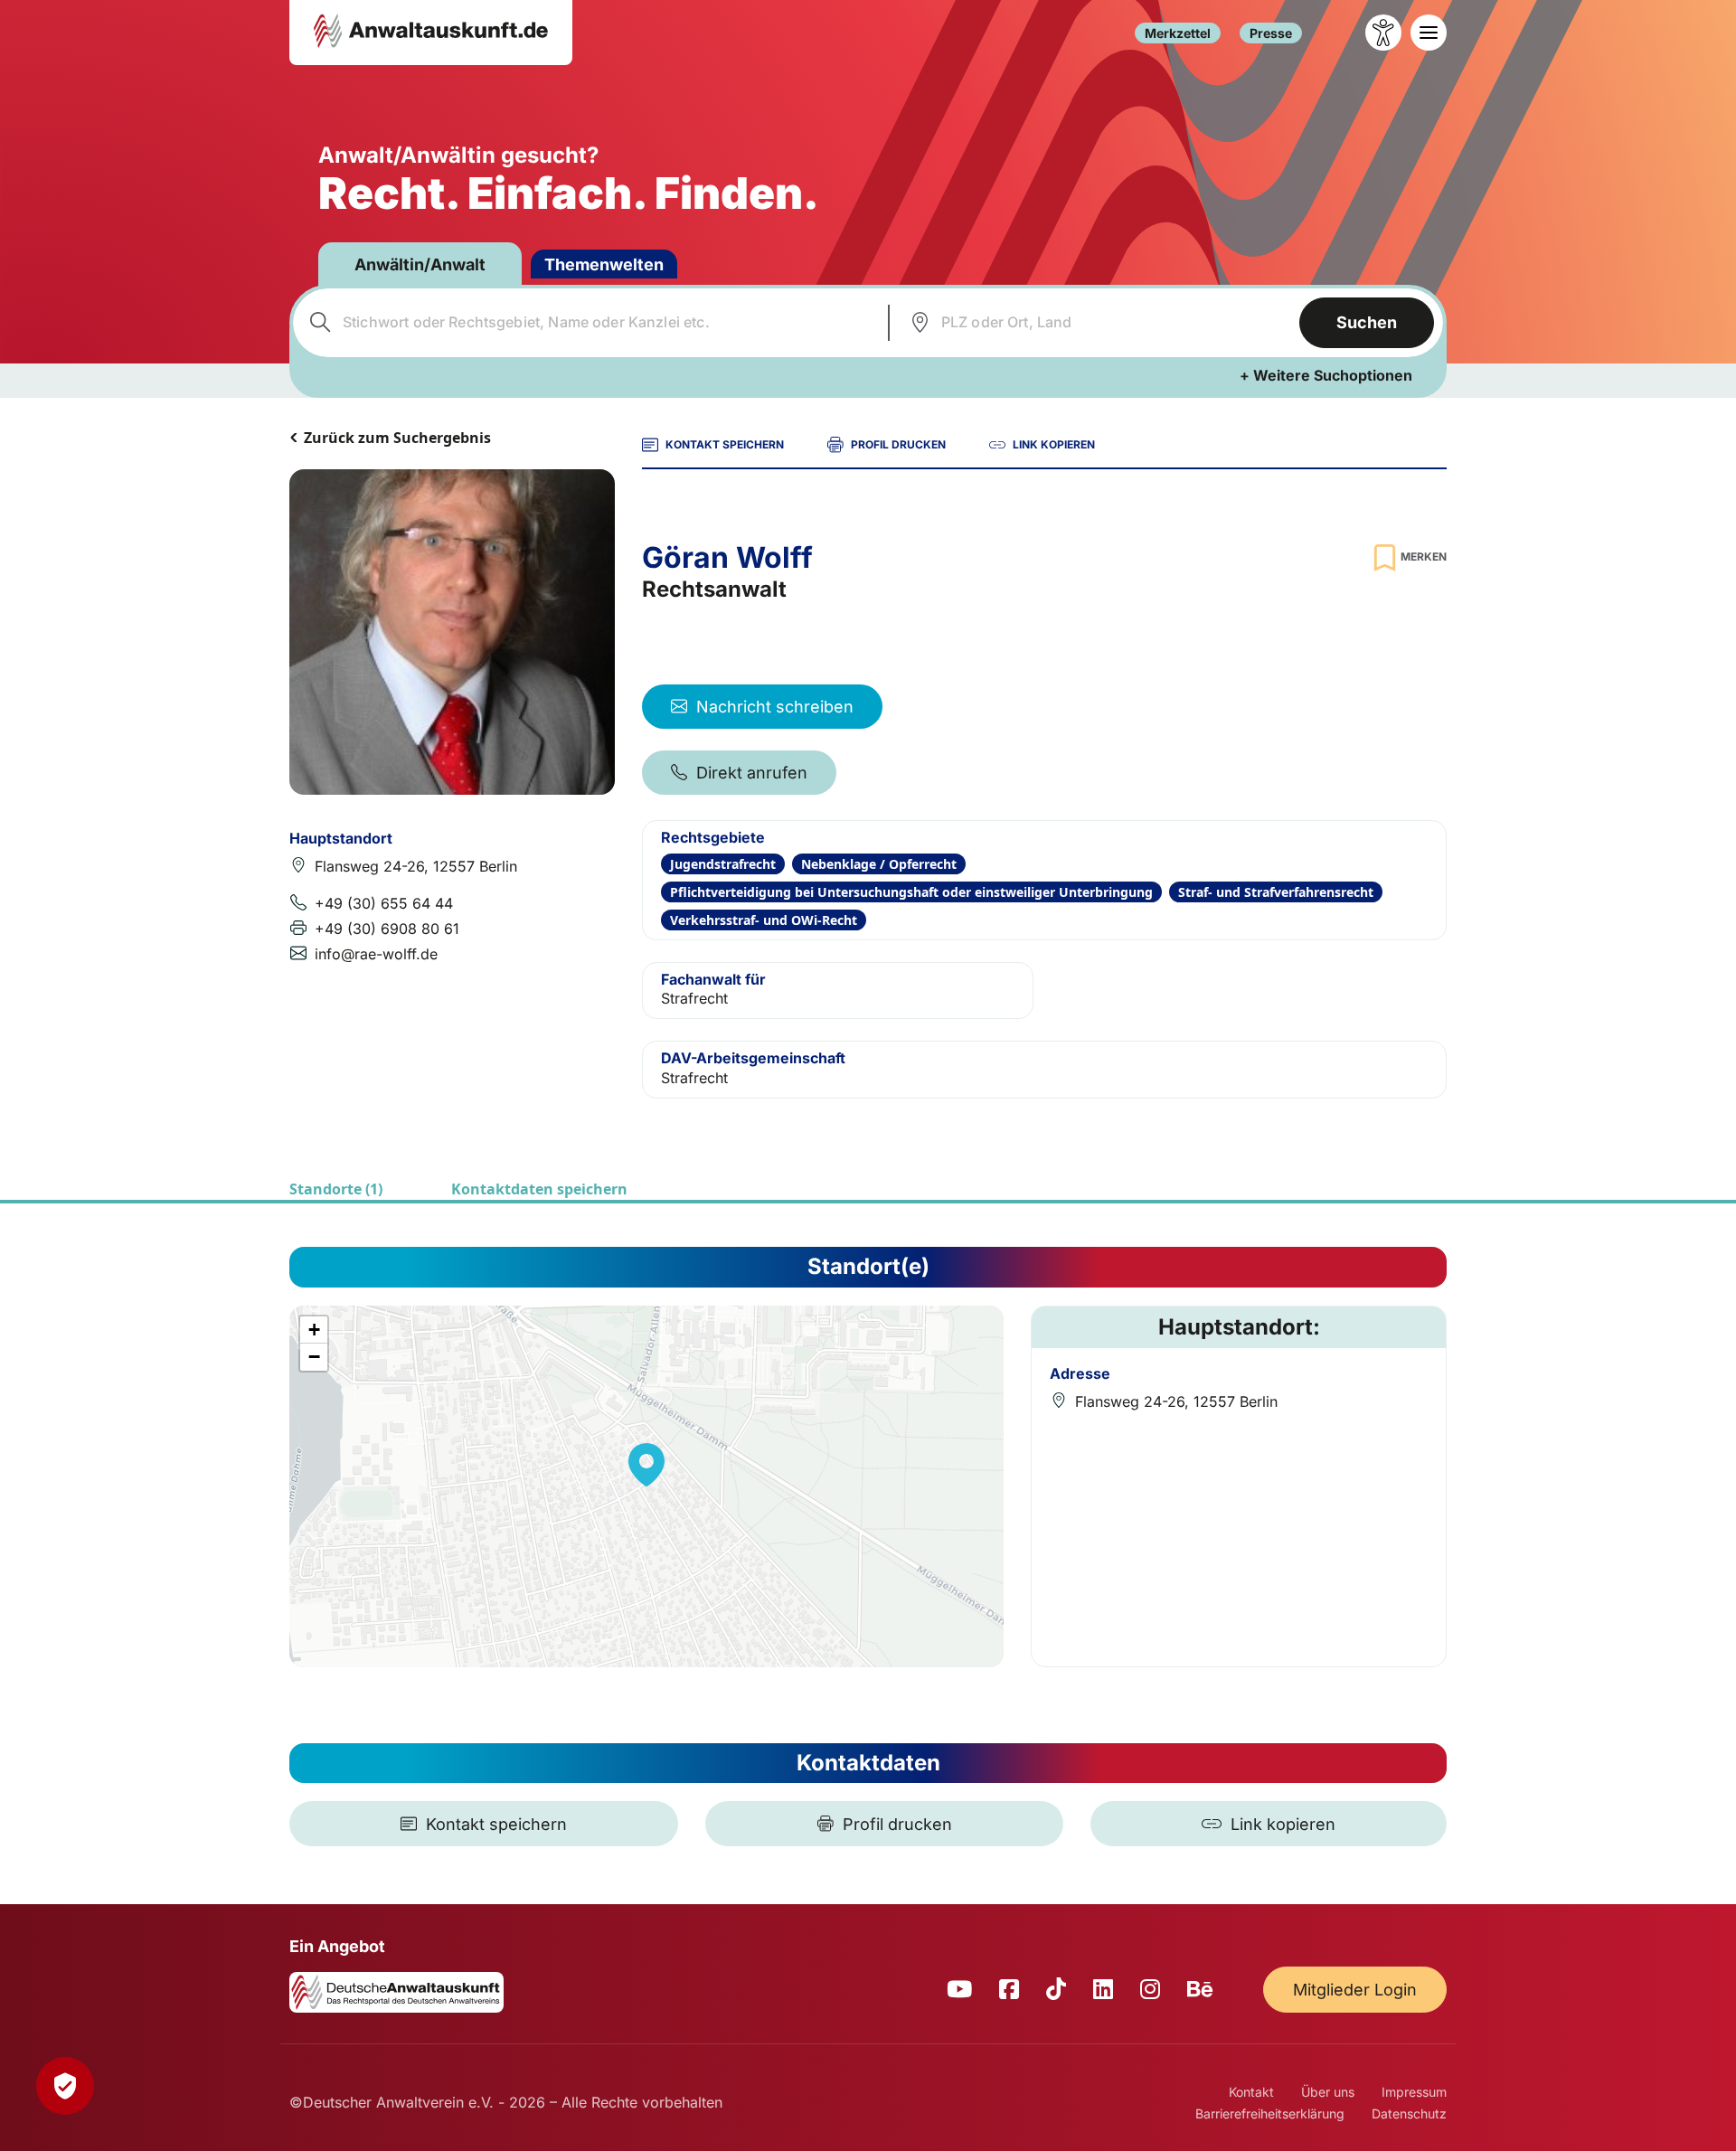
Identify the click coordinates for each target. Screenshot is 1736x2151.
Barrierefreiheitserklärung (1270, 2113)
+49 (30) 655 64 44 (384, 903)
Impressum (1414, 2092)
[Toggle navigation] (1429, 33)
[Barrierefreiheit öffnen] (1383, 33)
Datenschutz (1409, 2113)
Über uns (1328, 2092)
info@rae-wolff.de (376, 954)
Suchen (1367, 322)
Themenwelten (604, 264)
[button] (646, 1465)
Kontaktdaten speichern (539, 1189)
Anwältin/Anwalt (420, 264)
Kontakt (1251, 2092)
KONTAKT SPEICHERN (725, 444)
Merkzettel (1178, 33)
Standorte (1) (336, 1189)
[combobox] (588, 323)
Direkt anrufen (752, 773)
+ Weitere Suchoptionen (1326, 375)
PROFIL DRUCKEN (898, 444)
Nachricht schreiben (775, 707)
